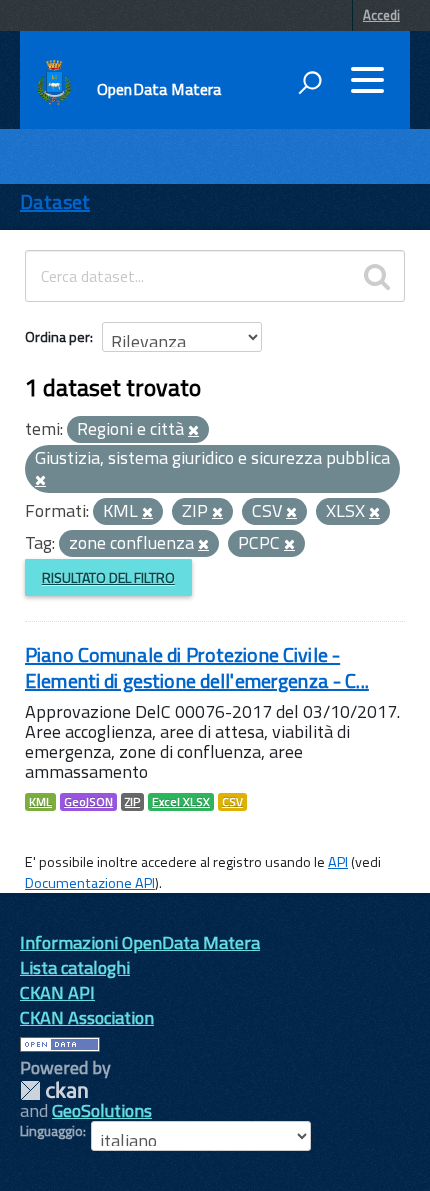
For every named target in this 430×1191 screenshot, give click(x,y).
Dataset (55, 201)
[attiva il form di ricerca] (310, 82)
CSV (232, 802)
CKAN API (57, 992)
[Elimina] (193, 431)
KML (40, 802)
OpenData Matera (159, 89)
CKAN (54, 1090)
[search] (377, 276)
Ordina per (57, 336)
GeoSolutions (102, 1110)
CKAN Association (87, 1017)
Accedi (381, 15)
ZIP (132, 802)
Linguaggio (51, 1131)
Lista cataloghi (75, 967)
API (338, 862)
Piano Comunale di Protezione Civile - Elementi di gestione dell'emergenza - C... (197, 667)
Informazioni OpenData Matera (140, 942)
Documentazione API (90, 883)
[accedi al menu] (367, 80)
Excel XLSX (181, 802)
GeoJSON (88, 802)
